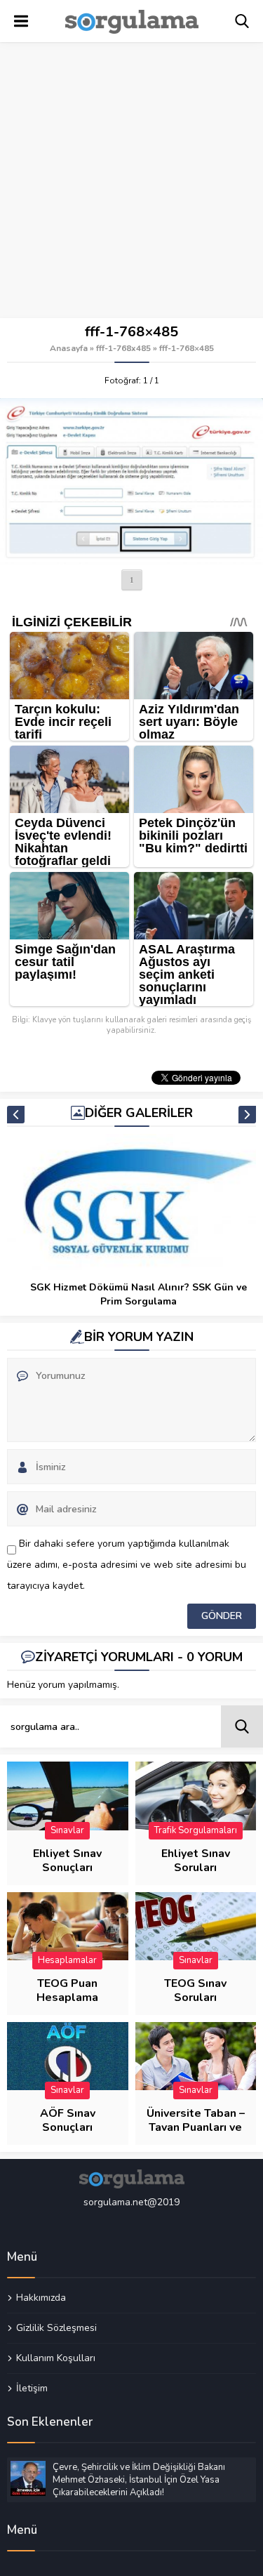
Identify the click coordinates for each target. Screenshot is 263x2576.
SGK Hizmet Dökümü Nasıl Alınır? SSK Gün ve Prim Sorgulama (139, 1294)
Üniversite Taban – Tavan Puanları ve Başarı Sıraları (196, 2127)
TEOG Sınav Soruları (195, 1990)
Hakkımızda (41, 2298)
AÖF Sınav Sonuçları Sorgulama (67, 2127)
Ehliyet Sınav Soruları (196, 1861)
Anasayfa (69, 348)
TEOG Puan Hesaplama (67, 1990)
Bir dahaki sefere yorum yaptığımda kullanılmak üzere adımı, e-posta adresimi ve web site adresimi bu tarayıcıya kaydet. (127, 1565)
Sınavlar (67, 1830)
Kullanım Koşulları (56, 2358)
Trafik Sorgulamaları (196, 1830)
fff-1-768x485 (123, 348)
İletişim (32, 2388)
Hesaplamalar (67, 1960)
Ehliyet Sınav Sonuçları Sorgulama (67, 1868)
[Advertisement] (131, 181)
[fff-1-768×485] (131, 481)
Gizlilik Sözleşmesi (56, 2327)
